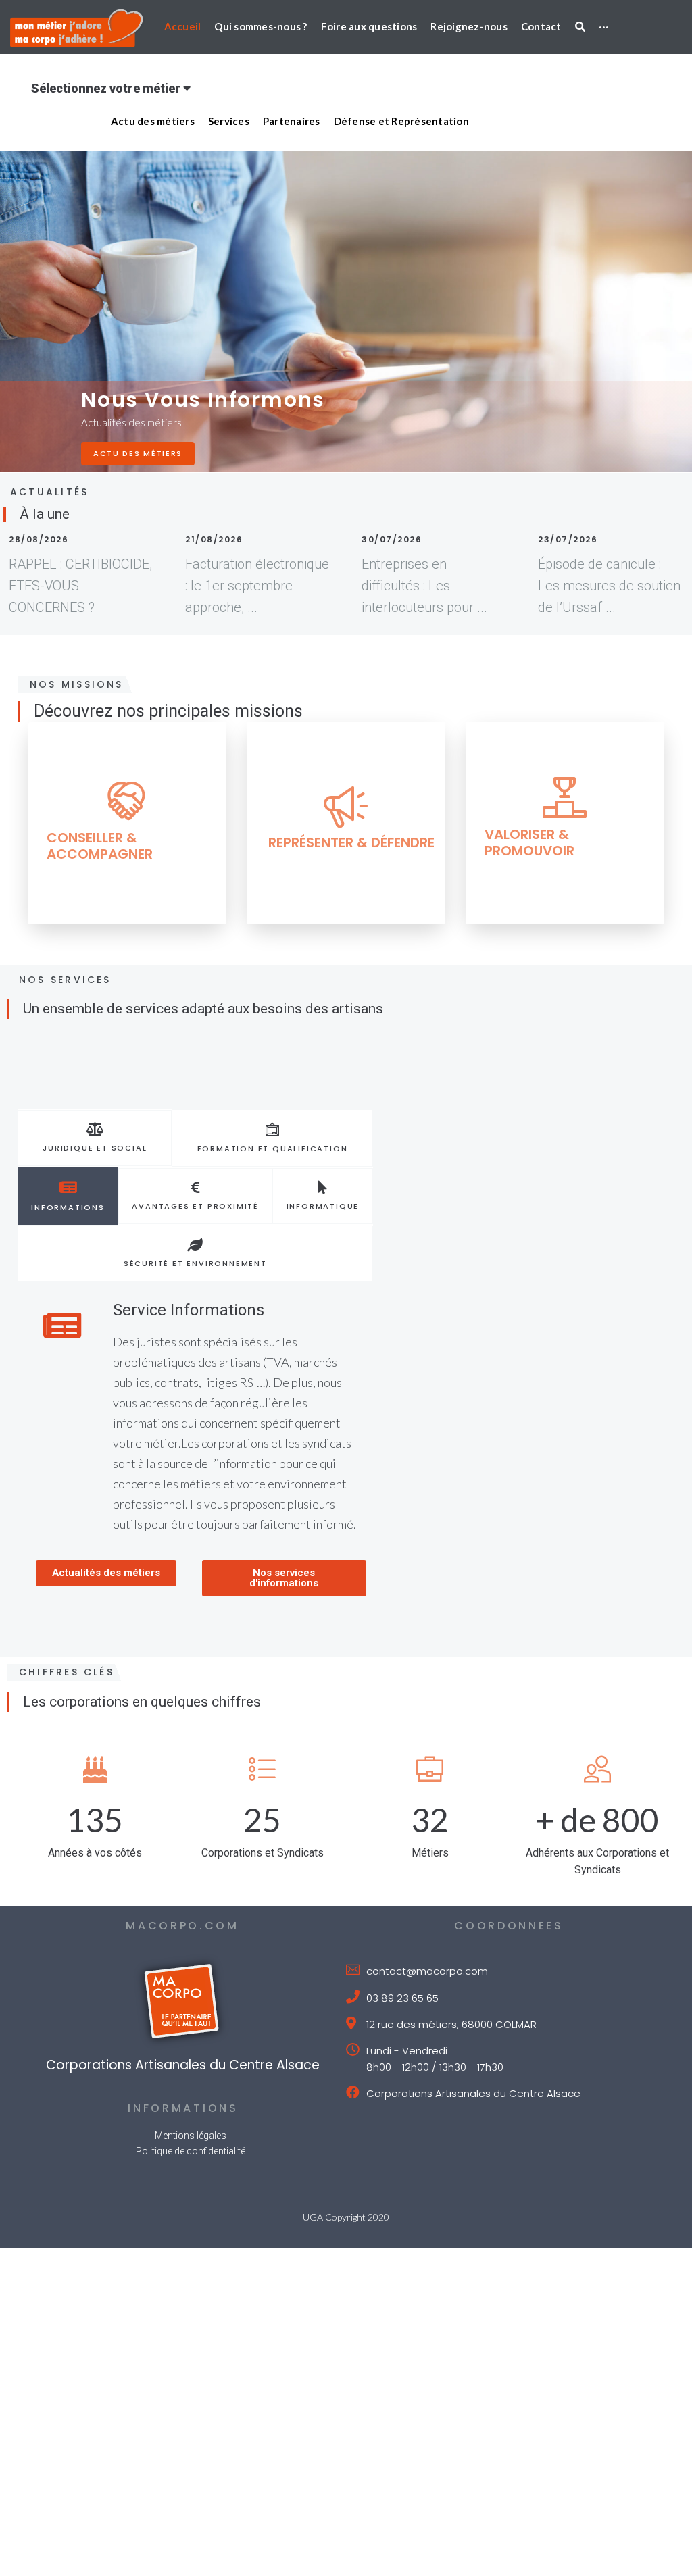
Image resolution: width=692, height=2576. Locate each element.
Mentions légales (191, 2056)
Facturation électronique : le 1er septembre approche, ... (257, 586)
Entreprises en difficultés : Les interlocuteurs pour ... (424, 586)
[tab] (95, 1138)
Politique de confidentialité (191, 2072)
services (116, 453)
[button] (106, 1504)
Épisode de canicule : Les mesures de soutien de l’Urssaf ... (609, 586)
